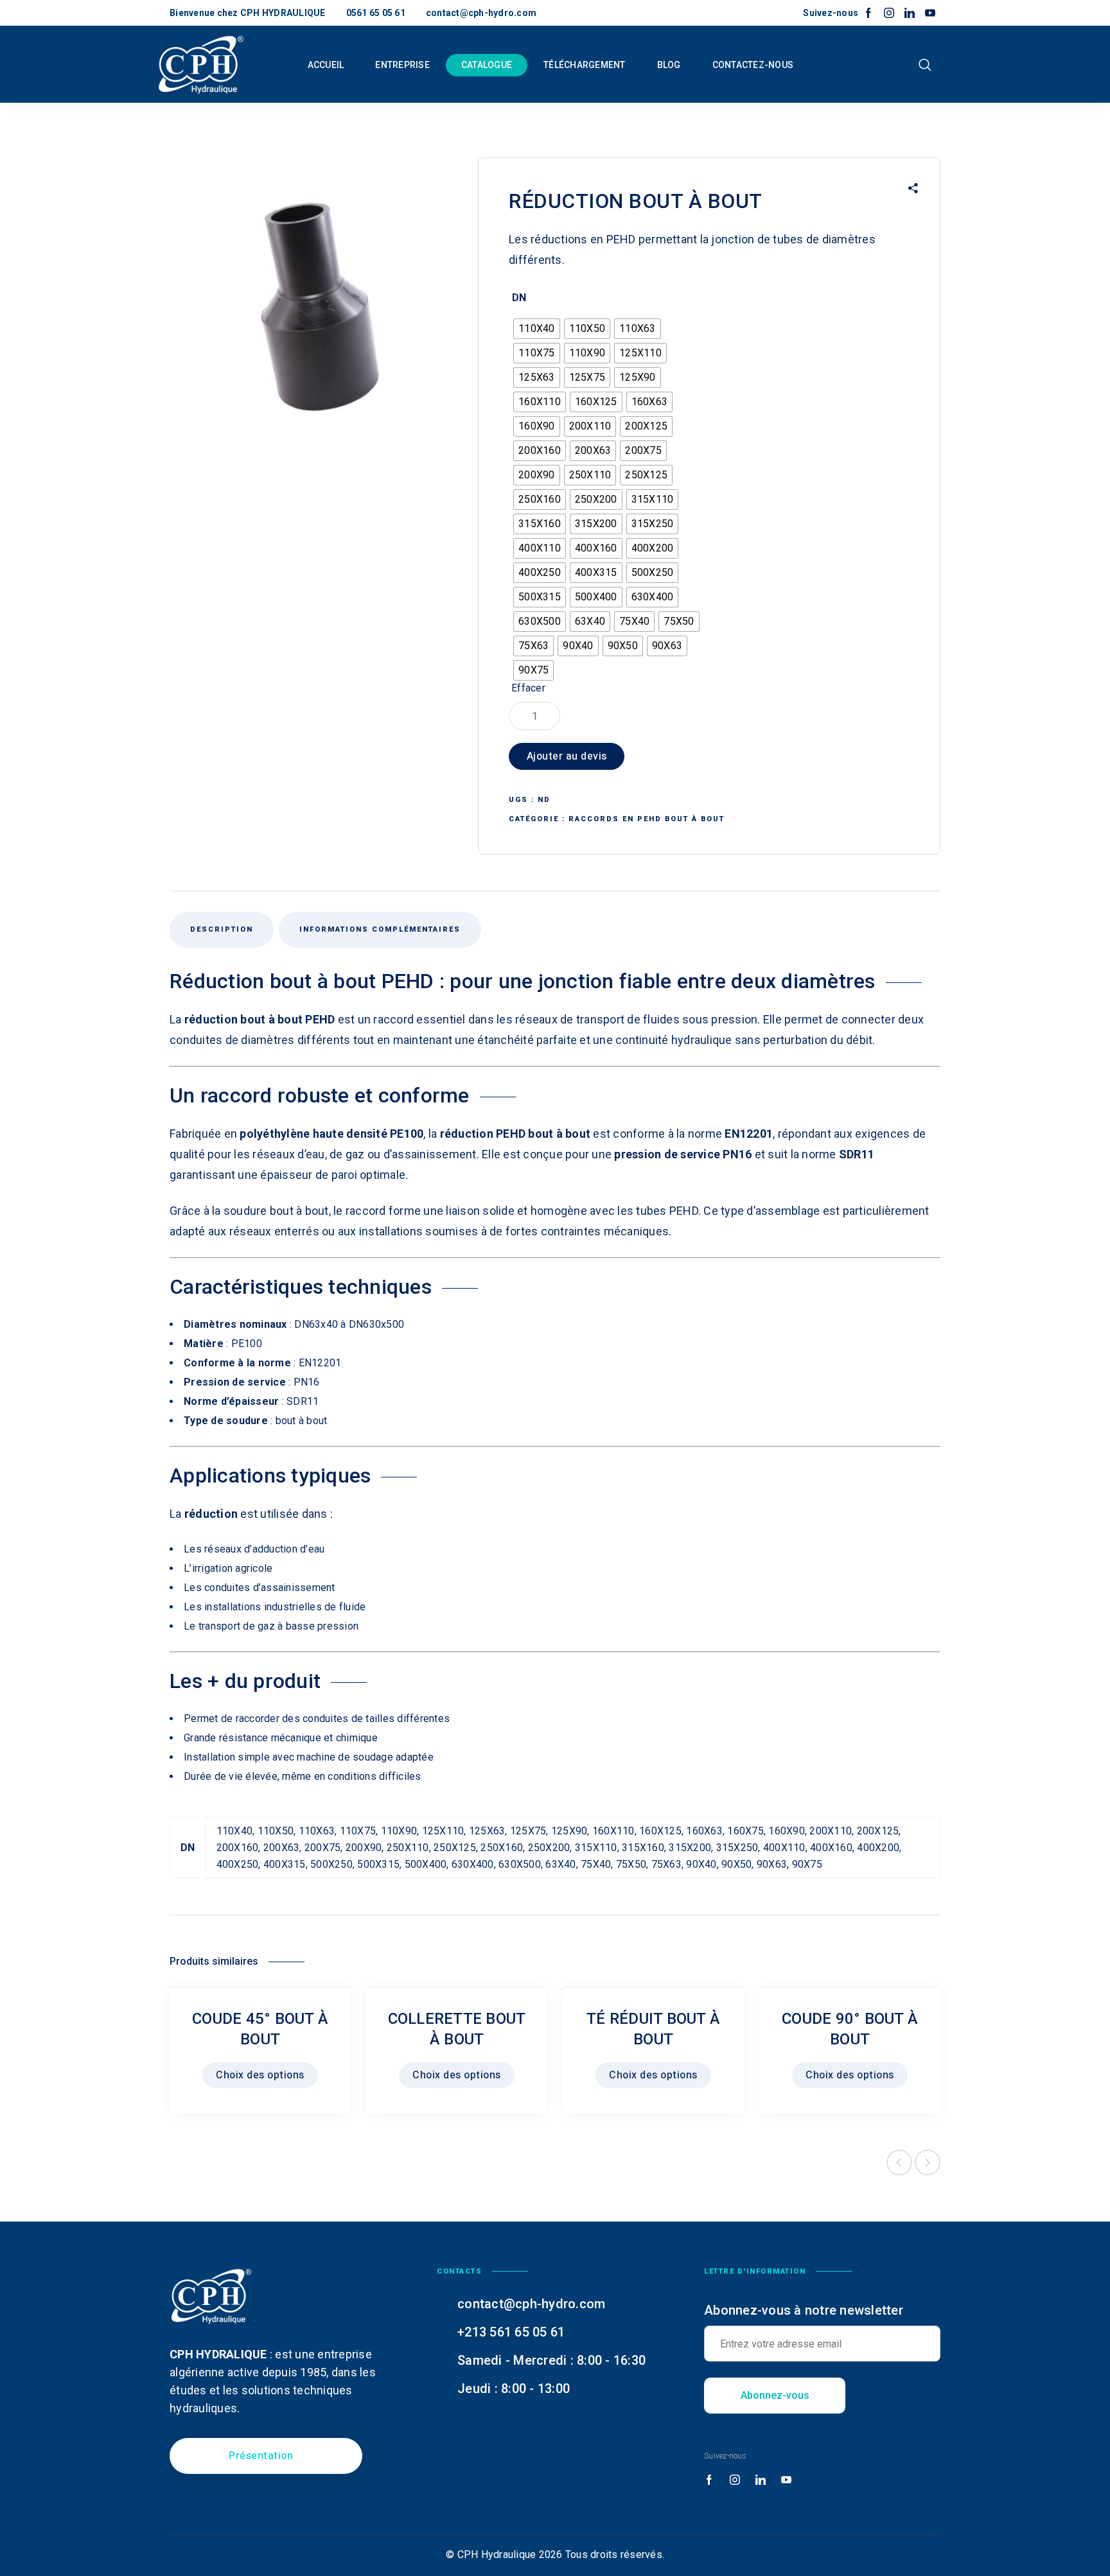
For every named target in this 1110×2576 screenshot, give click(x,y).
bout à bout (559, 1134)
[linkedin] (910, 13)
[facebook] (868, 13)
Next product (928, 2163)
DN (519, 298)
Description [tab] (222, 929)
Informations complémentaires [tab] (380, 929)
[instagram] (889, 13)
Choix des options (260, 2075)
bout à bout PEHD (287, 1019)
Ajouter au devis (567, 756)
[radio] (537, 329)
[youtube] (930, 13)
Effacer (528, 688)
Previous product (899, 2163)
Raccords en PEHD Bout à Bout (647, 819)
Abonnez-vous (775, 2395)
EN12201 (320, 1363)
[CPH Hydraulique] (201, 64)
